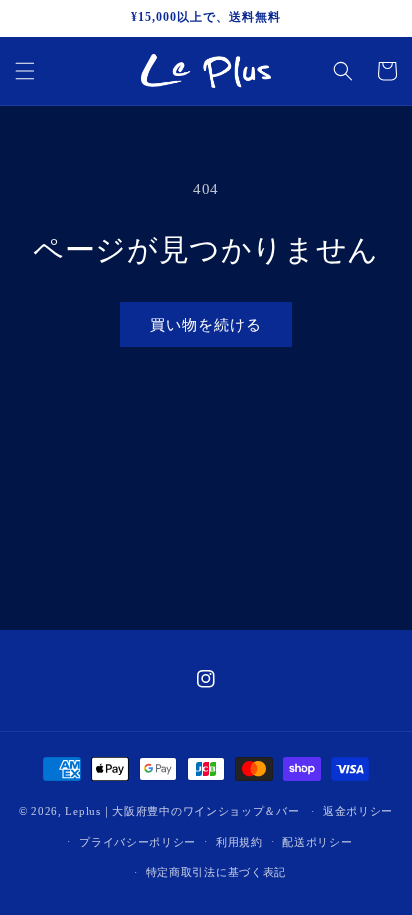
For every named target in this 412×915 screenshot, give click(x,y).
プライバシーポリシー (137, 842)
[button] (25, 71)
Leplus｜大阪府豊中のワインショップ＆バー (182, 811)
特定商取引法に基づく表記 (216, 872)
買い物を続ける (206, 325)
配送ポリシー (317, 842)
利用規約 (239, 842)
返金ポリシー (358, 811)
